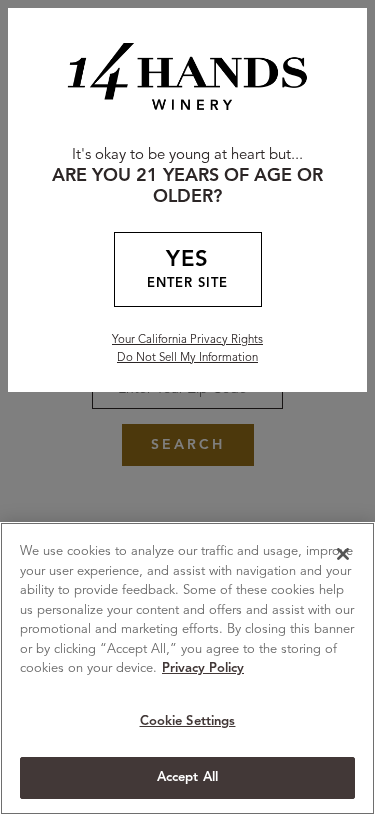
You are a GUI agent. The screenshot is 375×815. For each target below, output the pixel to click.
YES (188, 270)
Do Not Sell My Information (187, 358)
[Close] (343, 554)
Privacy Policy (203, 668)
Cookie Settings (188, 721)
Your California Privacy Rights (187, 340)
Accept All (187, 777)
